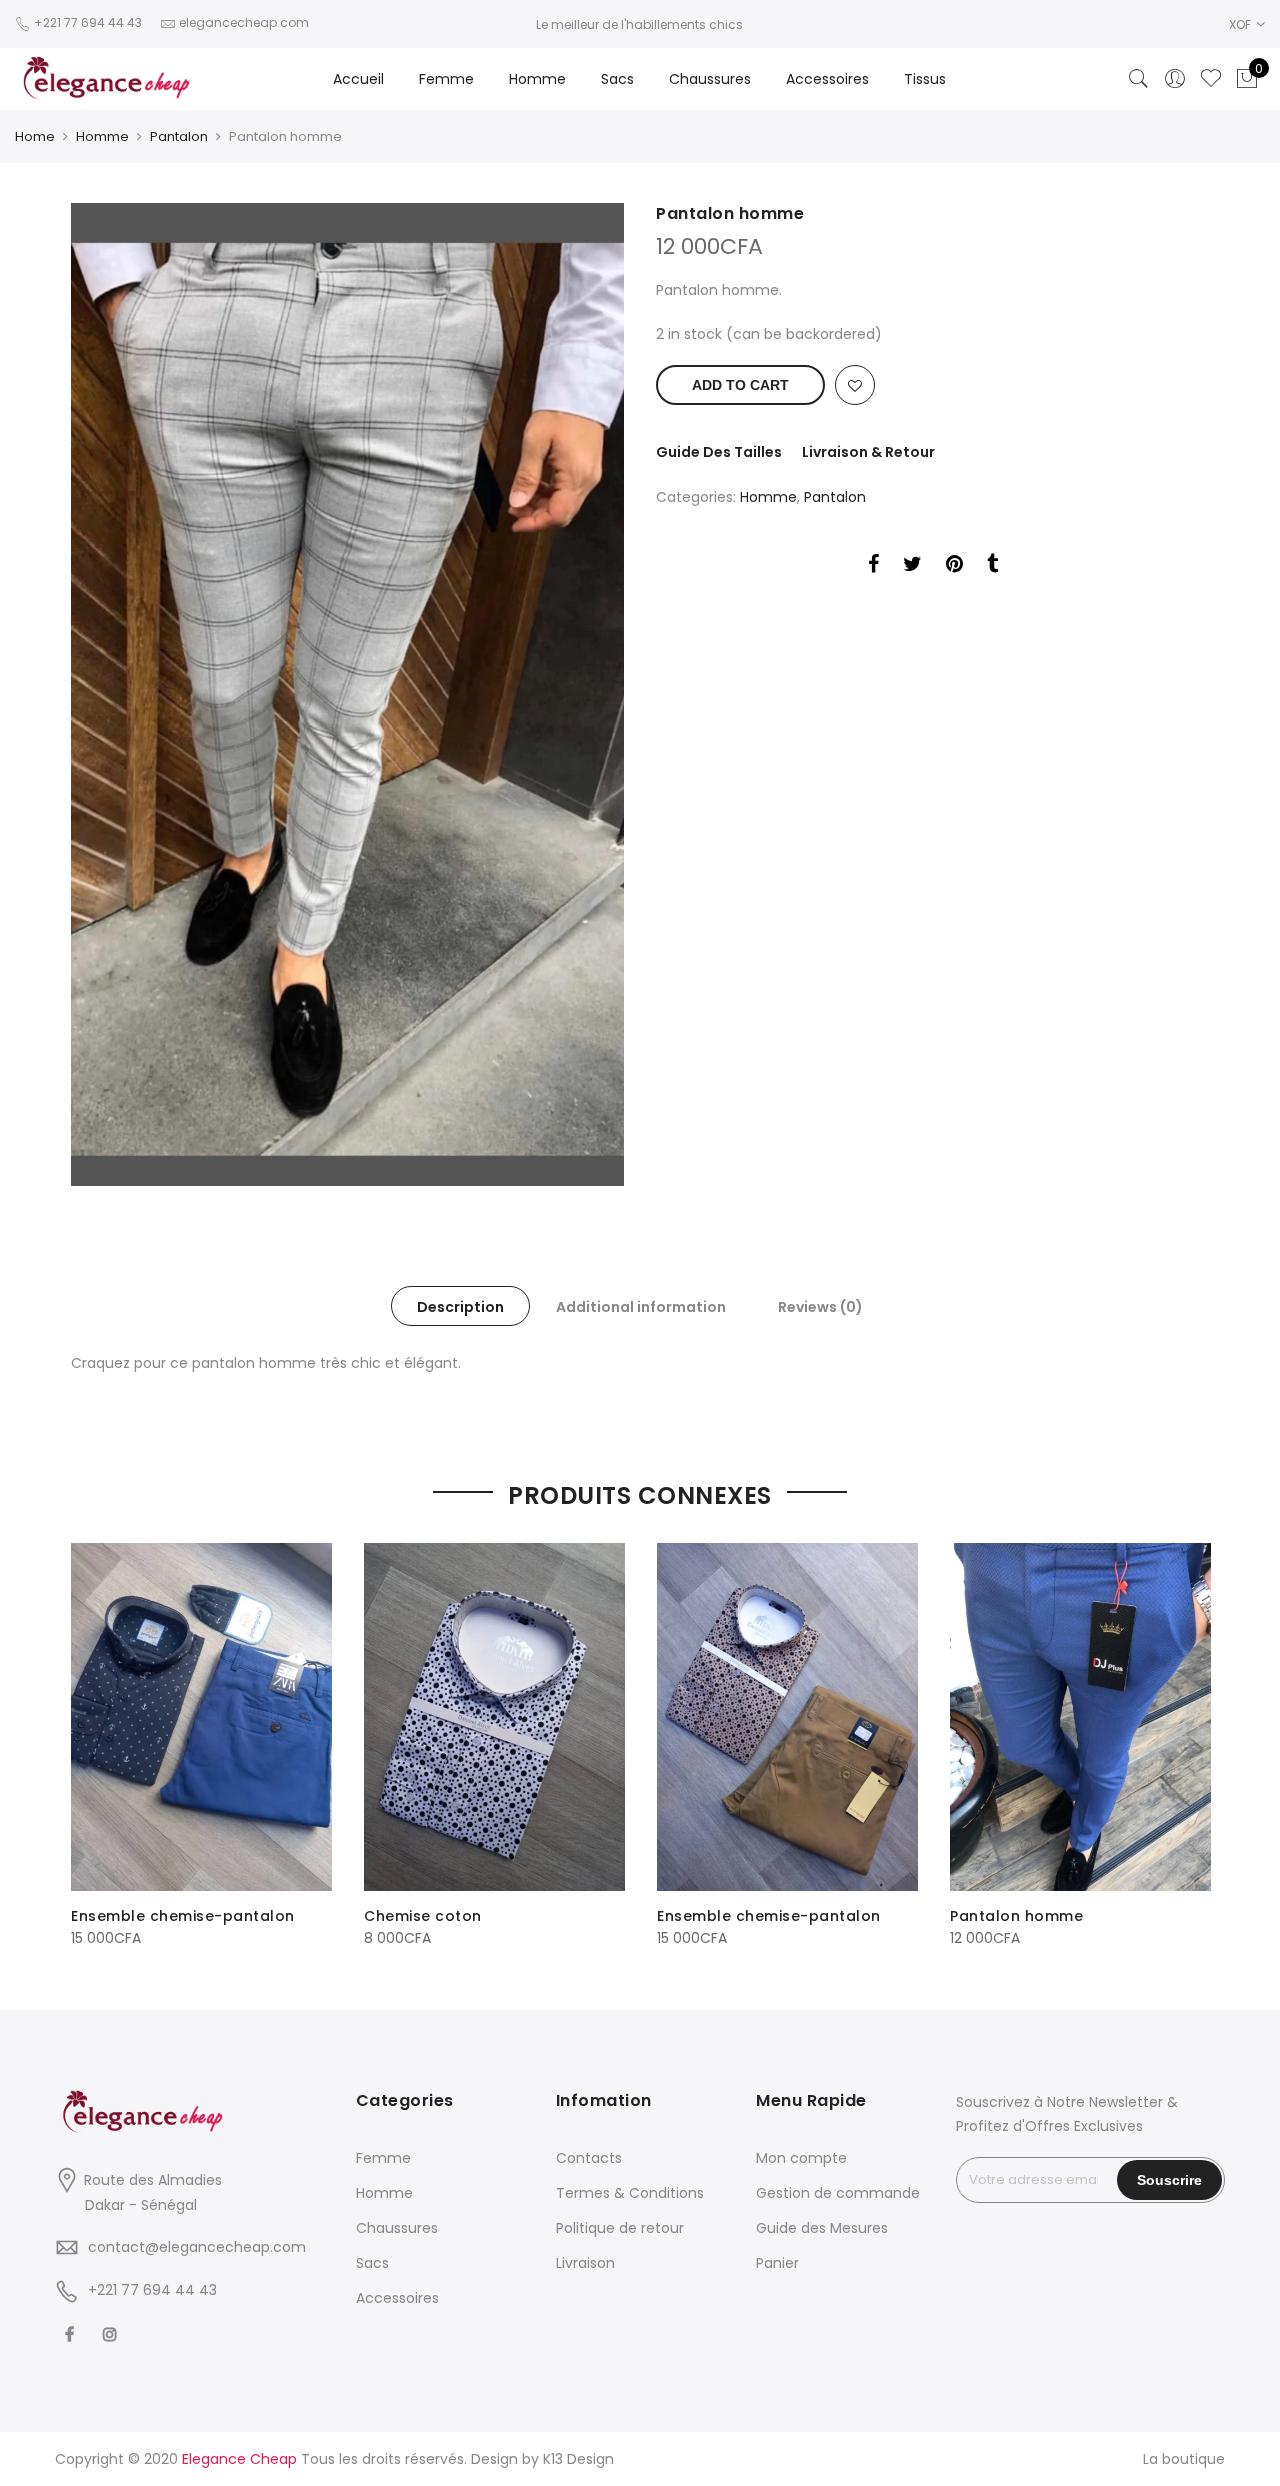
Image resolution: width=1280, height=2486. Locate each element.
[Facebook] (72, 2334)
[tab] (460, 1306)
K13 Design (578, 2459)
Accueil (358, 79)
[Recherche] (1139, 79)
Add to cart (740, 385)
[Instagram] (112, 2334)
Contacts (589, 2158)
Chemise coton (423, 1916)
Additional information (641, 1307)
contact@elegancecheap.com (197, 2247)
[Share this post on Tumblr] (992, 567)
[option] (347, 694)
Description (460, 1307)
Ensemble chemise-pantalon (183, 1916)
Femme (446, 79)
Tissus (925, 79)
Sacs (617, 79)
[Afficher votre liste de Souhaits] (1211, 79)
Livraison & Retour (868, 452)
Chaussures (710, 79)
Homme (537, 79)
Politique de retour (620, 2228)
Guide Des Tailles (719, 452)
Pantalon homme (1016, 1916)
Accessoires (827, 79)
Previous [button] (89, 1732)
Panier (777, 2263)
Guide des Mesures (822, 2228)
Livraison (585, 2263)
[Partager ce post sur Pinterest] (954, 567)
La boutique (1184, 2459)
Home (35, 136)
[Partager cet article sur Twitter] (912, 567)
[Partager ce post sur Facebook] (873, 567)
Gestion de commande (838, 2193)
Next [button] (1191, 1732)
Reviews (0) (820, 1307)
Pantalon (179, 136)
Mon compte (801, 2158)
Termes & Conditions (630, 2193)
